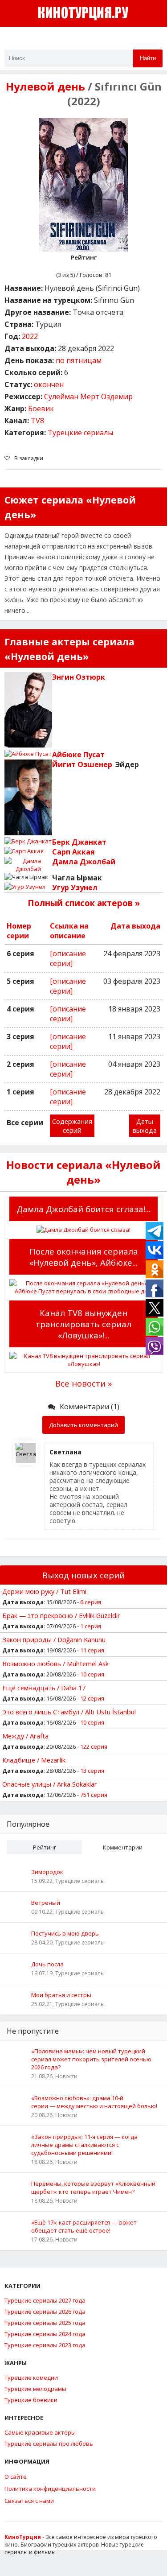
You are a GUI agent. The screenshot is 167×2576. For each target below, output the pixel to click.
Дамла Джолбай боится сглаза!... (83, 1209)
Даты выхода (145, 1126)
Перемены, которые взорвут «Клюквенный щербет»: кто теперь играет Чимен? (93, 2188)
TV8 (37, 421)
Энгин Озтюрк (79, 677)
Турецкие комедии (31, 2378)
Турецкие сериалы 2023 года (45, 2345)
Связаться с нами (29, 2501)
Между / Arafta (25, 1736)
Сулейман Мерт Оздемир (88, 396)
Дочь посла (47, 1964)
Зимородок (47, 1872)
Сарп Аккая (73, 852)
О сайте (16, 2477)
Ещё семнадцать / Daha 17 (44, 1688)
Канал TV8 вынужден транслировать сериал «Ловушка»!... (83, 1324)
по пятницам (79, 360)
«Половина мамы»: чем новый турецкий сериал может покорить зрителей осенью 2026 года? (91, 2059)
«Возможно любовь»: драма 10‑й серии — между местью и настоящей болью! (94, 2102)
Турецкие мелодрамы (35, 2389)
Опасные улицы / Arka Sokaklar (50, 1784)
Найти (148, 58)
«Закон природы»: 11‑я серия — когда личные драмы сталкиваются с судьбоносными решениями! (84, 2145)
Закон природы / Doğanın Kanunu (54, 1639)
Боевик (41, 409)
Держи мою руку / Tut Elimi (44, 1591)
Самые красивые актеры (40, 2432)
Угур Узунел (75, 888)
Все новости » (83, 1383)
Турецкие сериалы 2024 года (45, 2334)
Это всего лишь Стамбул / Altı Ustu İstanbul (69, 1712)
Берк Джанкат (79, 842)
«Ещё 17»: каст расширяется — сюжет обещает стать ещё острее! (84, 2226)
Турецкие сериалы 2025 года (45, 2323)
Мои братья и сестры (61, 1995)
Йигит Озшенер (82, 764)
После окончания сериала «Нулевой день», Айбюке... (84, 1257)
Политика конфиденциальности (50, 2489)
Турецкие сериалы (80, 433)
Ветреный (46, 1903)
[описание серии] (68, 958)
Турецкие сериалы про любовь (49, 2444)
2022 (30, 336)
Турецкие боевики (31, 2400)
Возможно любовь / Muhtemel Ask (55, 1664)
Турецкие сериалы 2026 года (45, 2312)
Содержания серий (72, 1126)
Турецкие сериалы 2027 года (45, 2300)
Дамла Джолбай (84, 862)
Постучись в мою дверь (65, 1933)
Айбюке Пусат (78, 755)
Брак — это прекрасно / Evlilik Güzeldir (61, 1615)
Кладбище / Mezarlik (34, 1760)
